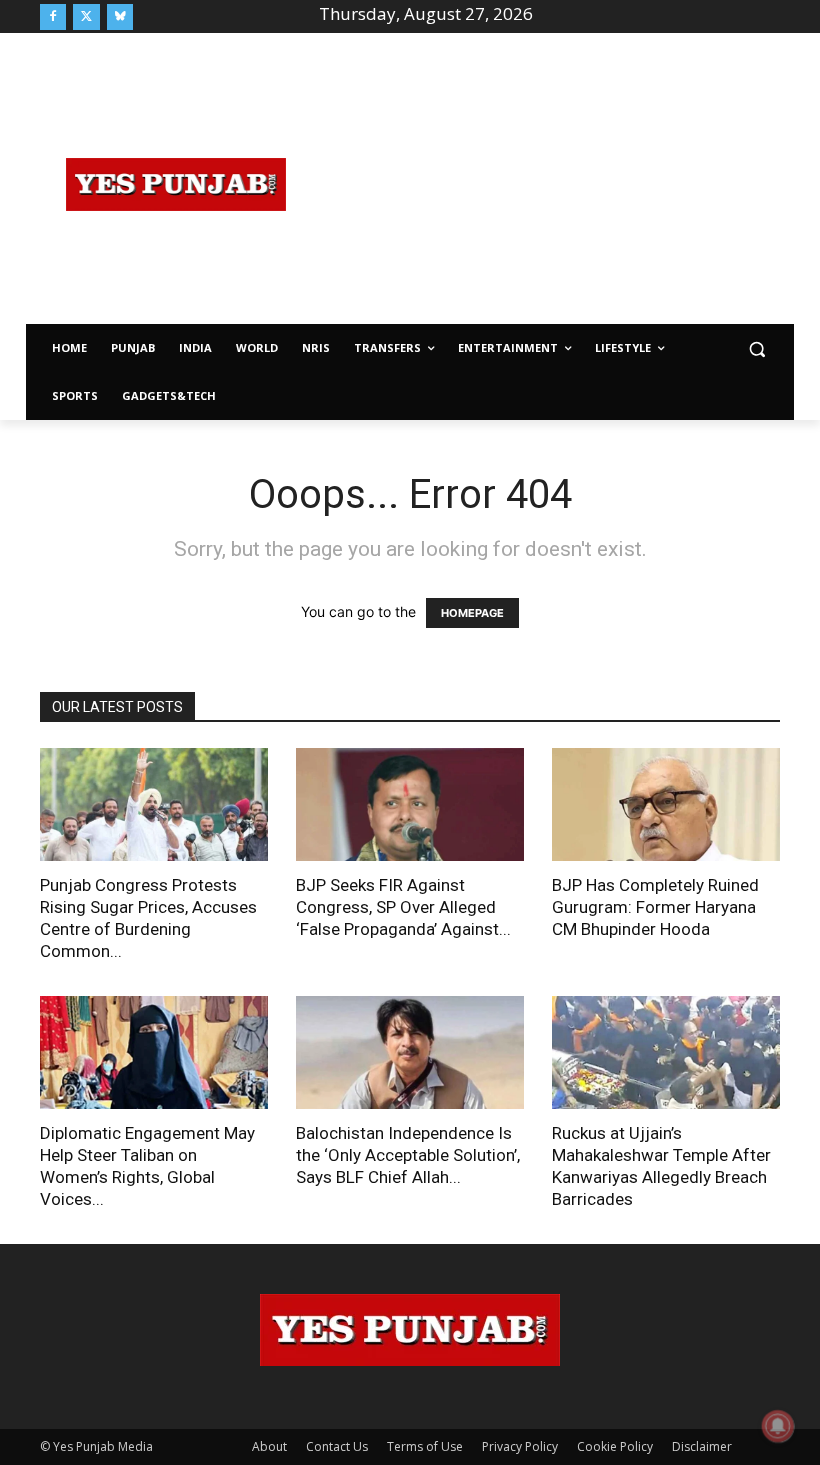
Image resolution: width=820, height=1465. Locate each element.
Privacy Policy (520, 1446)
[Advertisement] (566, 182)
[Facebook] (53, 17)
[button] (756, 348)
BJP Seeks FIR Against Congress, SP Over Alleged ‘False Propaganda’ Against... (403, 907)
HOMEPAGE (472, 613)
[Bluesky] (120, 17)
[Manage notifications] (778, 1426)
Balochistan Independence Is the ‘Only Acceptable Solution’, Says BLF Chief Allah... (408, 1155)
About (269, 1446)
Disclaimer (702, 1446)
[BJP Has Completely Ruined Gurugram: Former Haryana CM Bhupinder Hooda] (666, 804)
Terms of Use (425, 1446)
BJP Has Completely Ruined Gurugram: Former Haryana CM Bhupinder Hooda (655, 907)
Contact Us (337, 1446)
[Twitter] (86, 17)
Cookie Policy (615, 1446)
